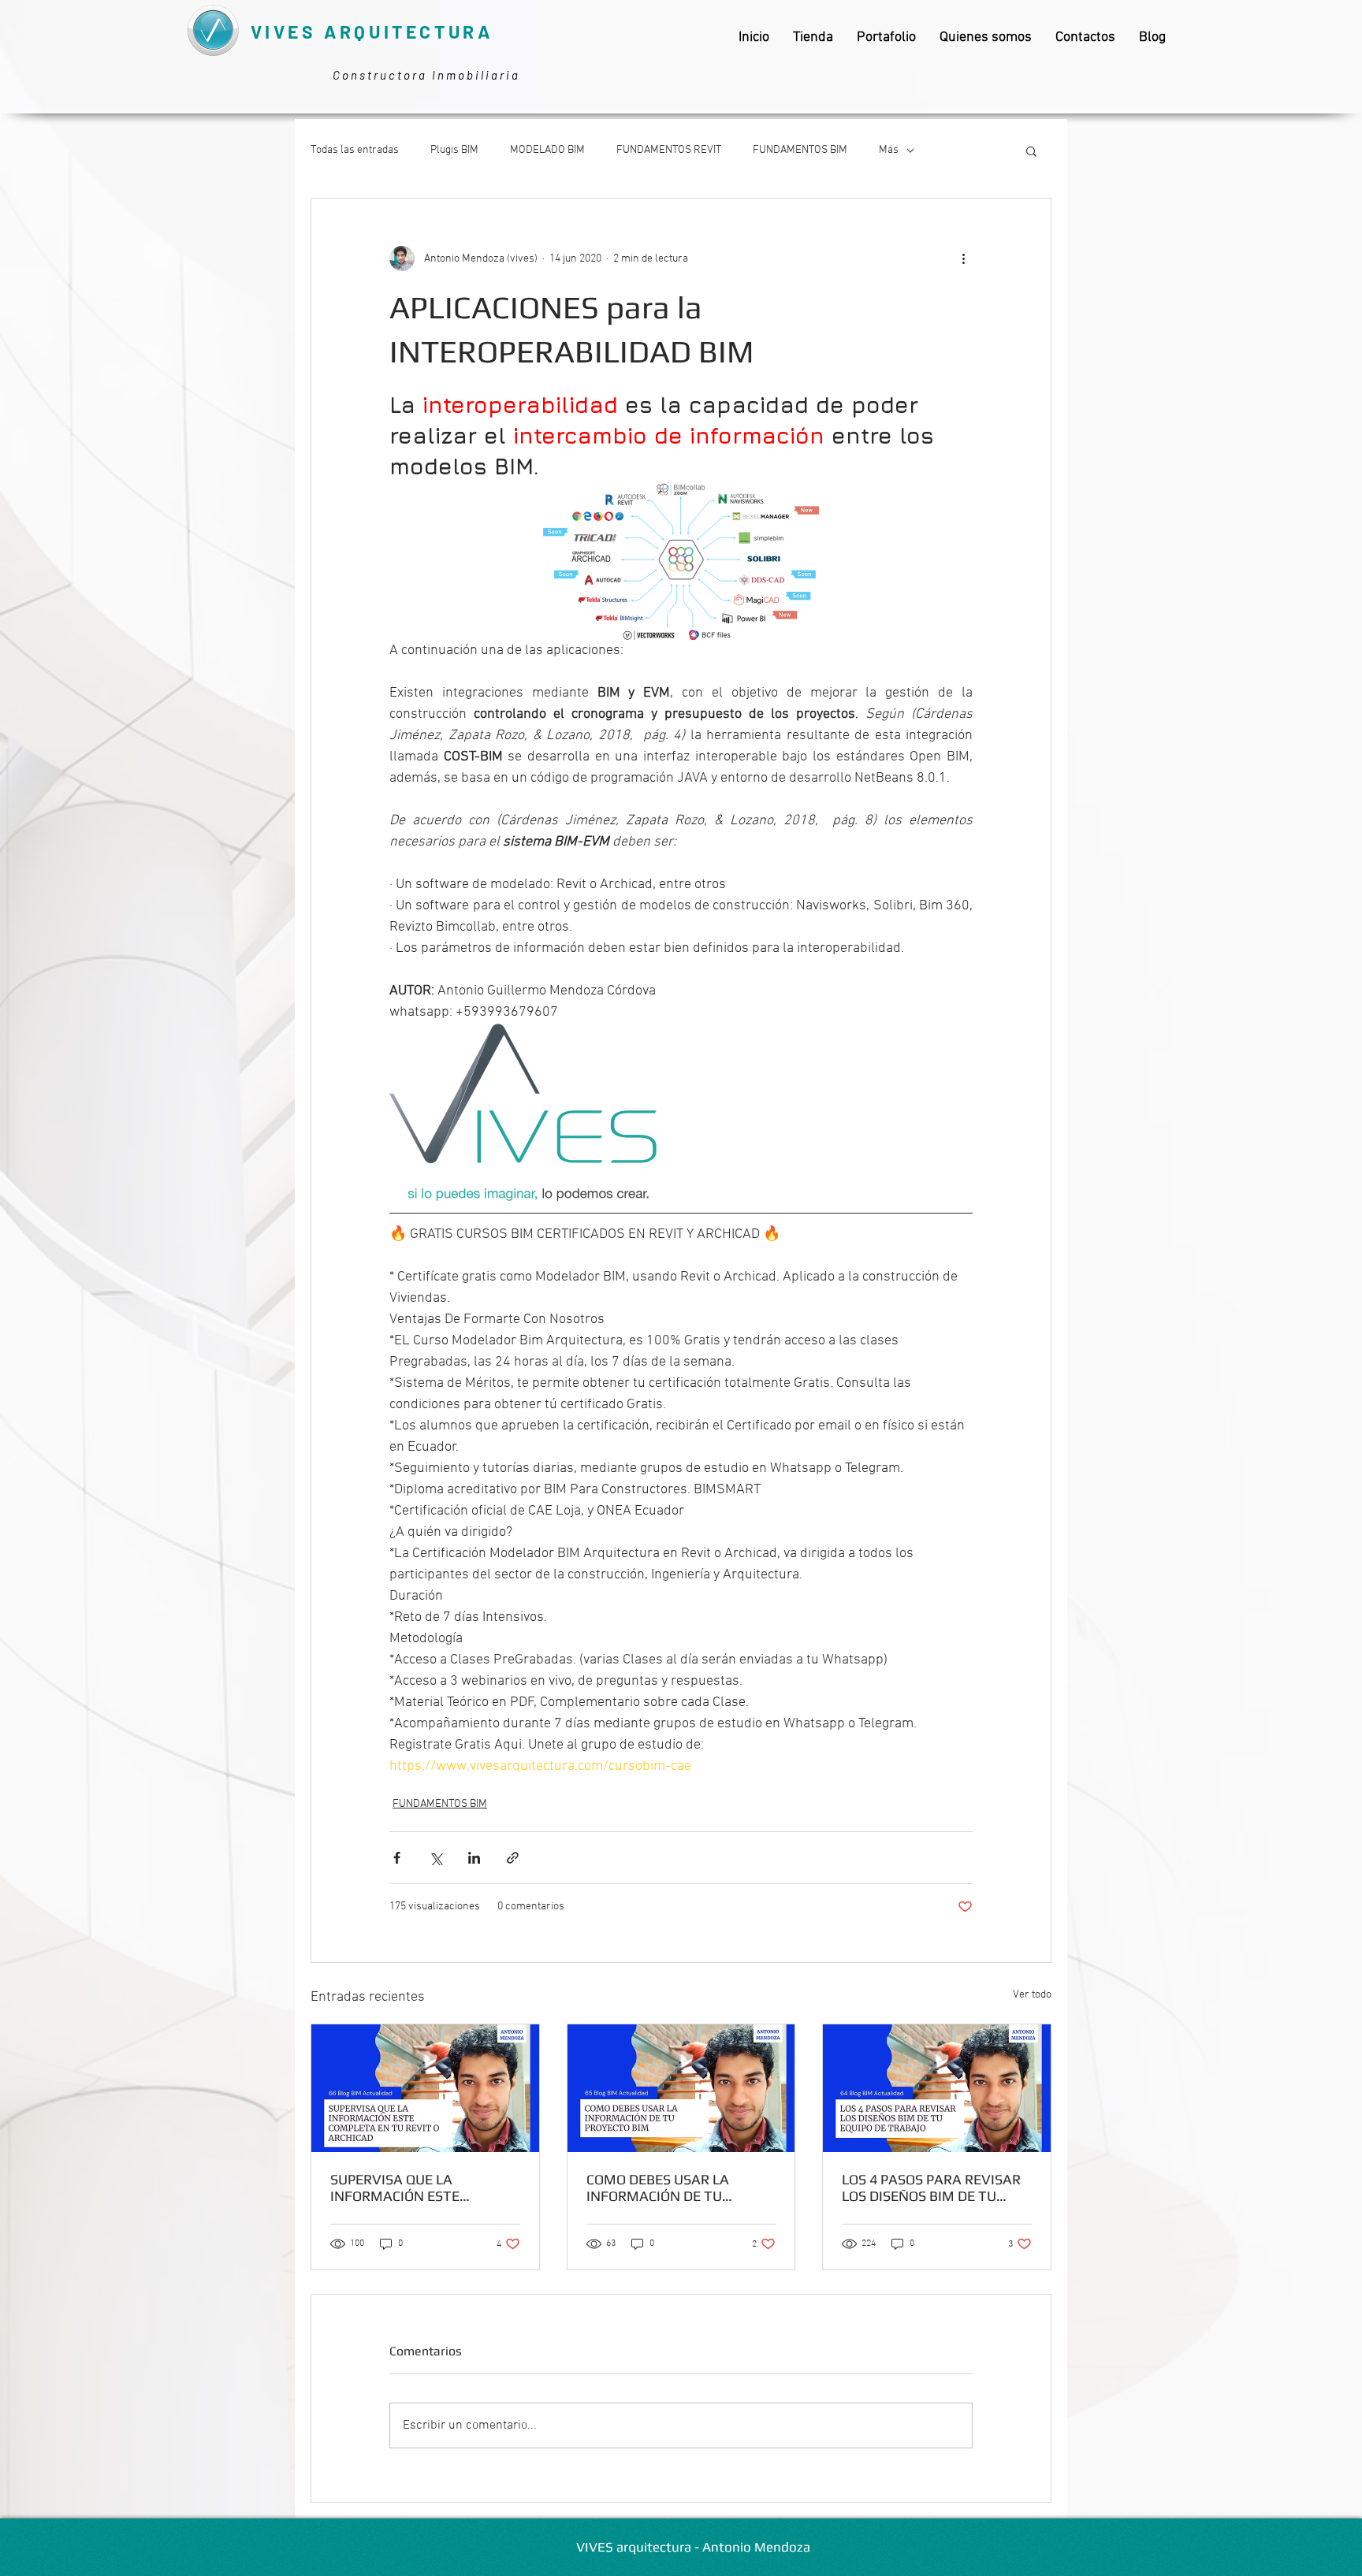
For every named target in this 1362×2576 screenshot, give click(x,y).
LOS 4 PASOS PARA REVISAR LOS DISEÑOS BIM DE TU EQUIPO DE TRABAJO (931, 2188)
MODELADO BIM (547, 150)
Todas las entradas (355, 150)
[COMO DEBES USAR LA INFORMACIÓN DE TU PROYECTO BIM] (681, 2088)
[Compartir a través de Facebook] (397, 1858)
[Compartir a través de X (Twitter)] (435, 1858)
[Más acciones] (963, 258)
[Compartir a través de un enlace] (513, 1858)
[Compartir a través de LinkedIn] (474, 1858)
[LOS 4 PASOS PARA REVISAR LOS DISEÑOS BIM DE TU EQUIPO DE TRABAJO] (937, 2088)
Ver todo (1032, 1995)
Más (889, 150)
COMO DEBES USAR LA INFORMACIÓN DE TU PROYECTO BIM (658, 2188)
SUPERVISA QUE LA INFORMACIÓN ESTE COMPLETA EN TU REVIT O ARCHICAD (414, 2188)
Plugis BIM (454, 150)
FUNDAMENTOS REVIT (669, 150)
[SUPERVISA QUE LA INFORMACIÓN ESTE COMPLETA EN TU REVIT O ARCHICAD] (425, 2088)
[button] (1031, 151)
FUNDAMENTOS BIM (800, 150)
